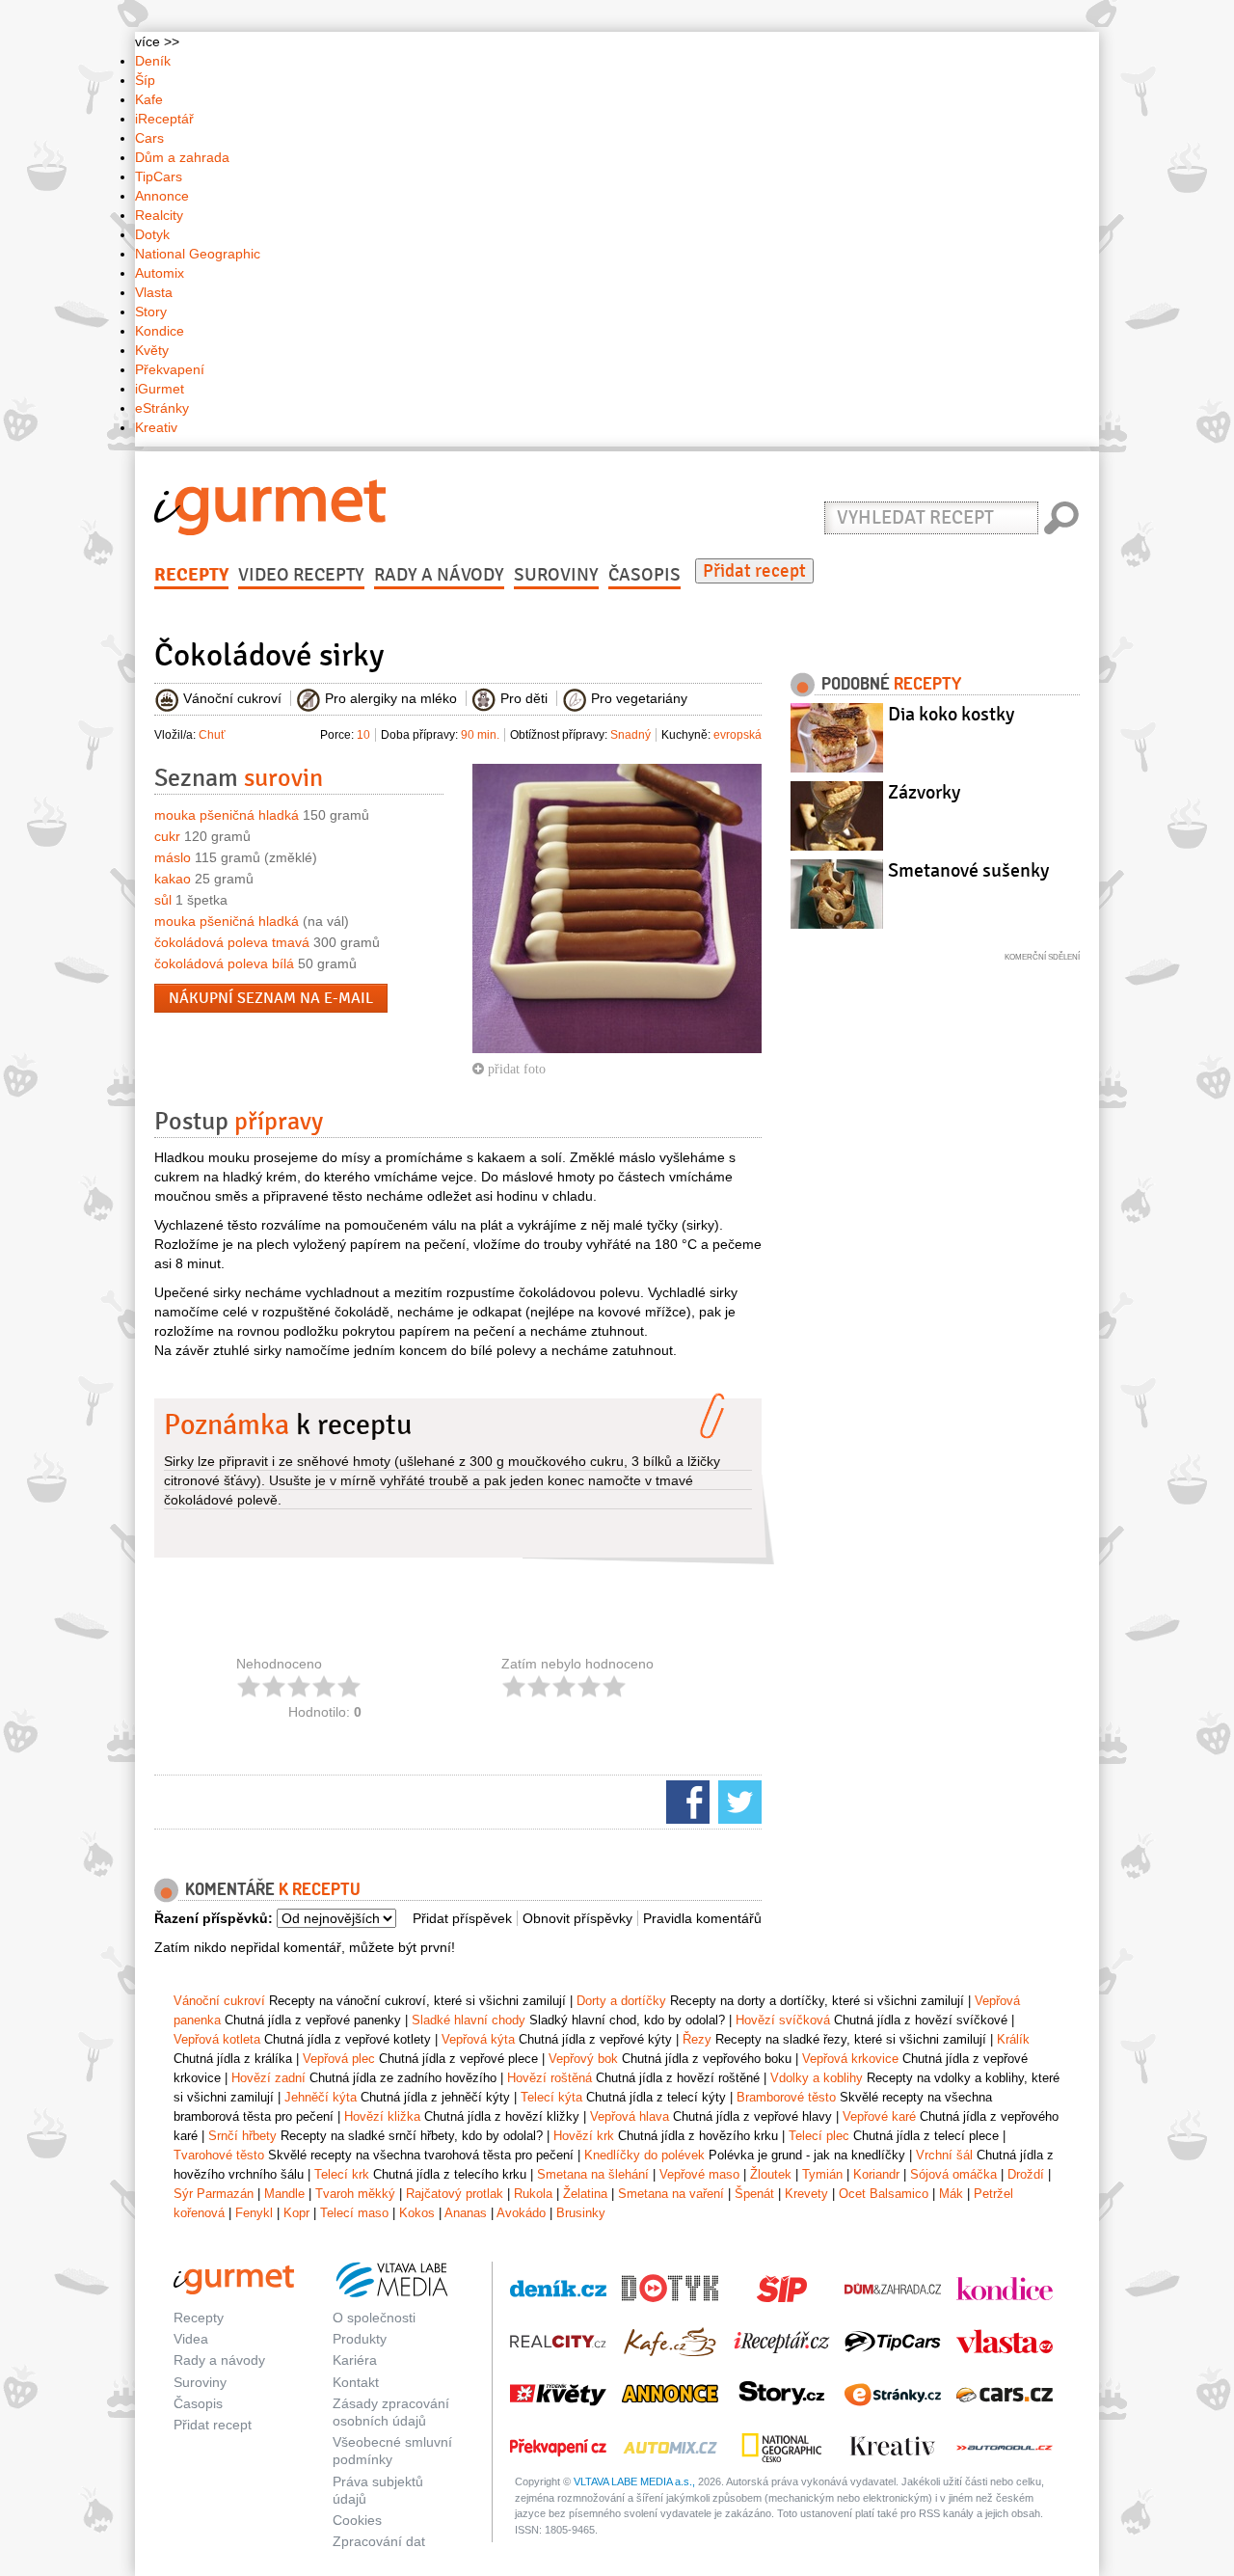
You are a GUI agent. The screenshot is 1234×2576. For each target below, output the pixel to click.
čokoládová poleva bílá (224, 963)
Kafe (149, 99)
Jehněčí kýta (321, 2097)
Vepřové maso (699, 2174)
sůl (163, 900)
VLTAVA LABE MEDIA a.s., (634, 2481)
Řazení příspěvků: (214, 1918)
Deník (153, 61)
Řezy (697, 2039)
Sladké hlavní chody (469, 2020)
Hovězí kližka (382, 2116)
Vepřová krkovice (850, 2059)
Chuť (212, 735)
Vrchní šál (944, 2155)
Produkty (360, 2339)
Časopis (644, 575)
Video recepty (301, 575)
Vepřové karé (879, 2116)
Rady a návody (439, 575)
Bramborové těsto (786, 2097)
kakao (173, 879)
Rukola (533, 2194)
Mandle (284, 2194)
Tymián (822, 2174)
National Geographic (198, 254)
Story (151, 312)
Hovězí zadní (268, 2078)
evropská (738, 735)
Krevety (806, 2194)
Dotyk (152, 234)
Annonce (162, 196)
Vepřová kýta (478, 2039)
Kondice (160, 331)
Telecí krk (342, 2174)
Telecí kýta (551, 2097)
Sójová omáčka (953, 2174)
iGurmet (160, 389)
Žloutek (771, 2174)
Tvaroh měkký (355, 2194)
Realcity (159, 215)
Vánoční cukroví (219, 2001)
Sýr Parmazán (214, 2194)
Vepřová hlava (630, 2116)
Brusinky (581, 2213)
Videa (191, 2339)
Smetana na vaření (671, 2194)
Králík (1013, 2039)
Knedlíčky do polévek (644, 2155)
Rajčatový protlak (455, 2194)
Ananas (466, 2213)
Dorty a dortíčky (621, 2001)
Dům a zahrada (182, 157)
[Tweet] (738, 1801)
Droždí (1026, 2174)
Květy (152, 350)
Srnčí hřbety (242, 2136)
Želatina (585, 2194)
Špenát (754, 2194)
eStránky (162, 408)
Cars (149, 138)
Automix (160, 273)
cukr (167, 836)
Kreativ (156, 427)
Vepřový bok (583, 2059)
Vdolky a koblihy (817, 2078)
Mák (951, 2194)
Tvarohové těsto (219, 2155)
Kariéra (355, 2360)
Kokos (417, 2213)
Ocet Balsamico (884, 2194)
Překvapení (170, 369)
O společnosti (374, 2318)
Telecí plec (819, 2136)
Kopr (296, 2213)
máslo (173, 857)
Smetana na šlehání (593, 2174)
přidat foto (515, 1069)
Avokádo (521, 2213)
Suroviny (556, 575)
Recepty (191, 575)
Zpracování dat (379, 2541)
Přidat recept (754, 571)
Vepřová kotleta (217, 2039)
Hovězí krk (584, 2136)
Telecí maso (354, 2213)
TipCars (159, 176)
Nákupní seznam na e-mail (271, 998)
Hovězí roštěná (550, 2078)
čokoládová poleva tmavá (232, 942)
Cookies (357, 2520)
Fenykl (254, 2213)
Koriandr (876, 2174)
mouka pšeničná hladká (227, 815)
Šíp (145, 80)
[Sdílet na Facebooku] (685, 1801)
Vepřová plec (339, 2059)
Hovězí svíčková (783, 2020)
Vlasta (154, 292)
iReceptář (164, 119)
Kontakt (356, 2382)
